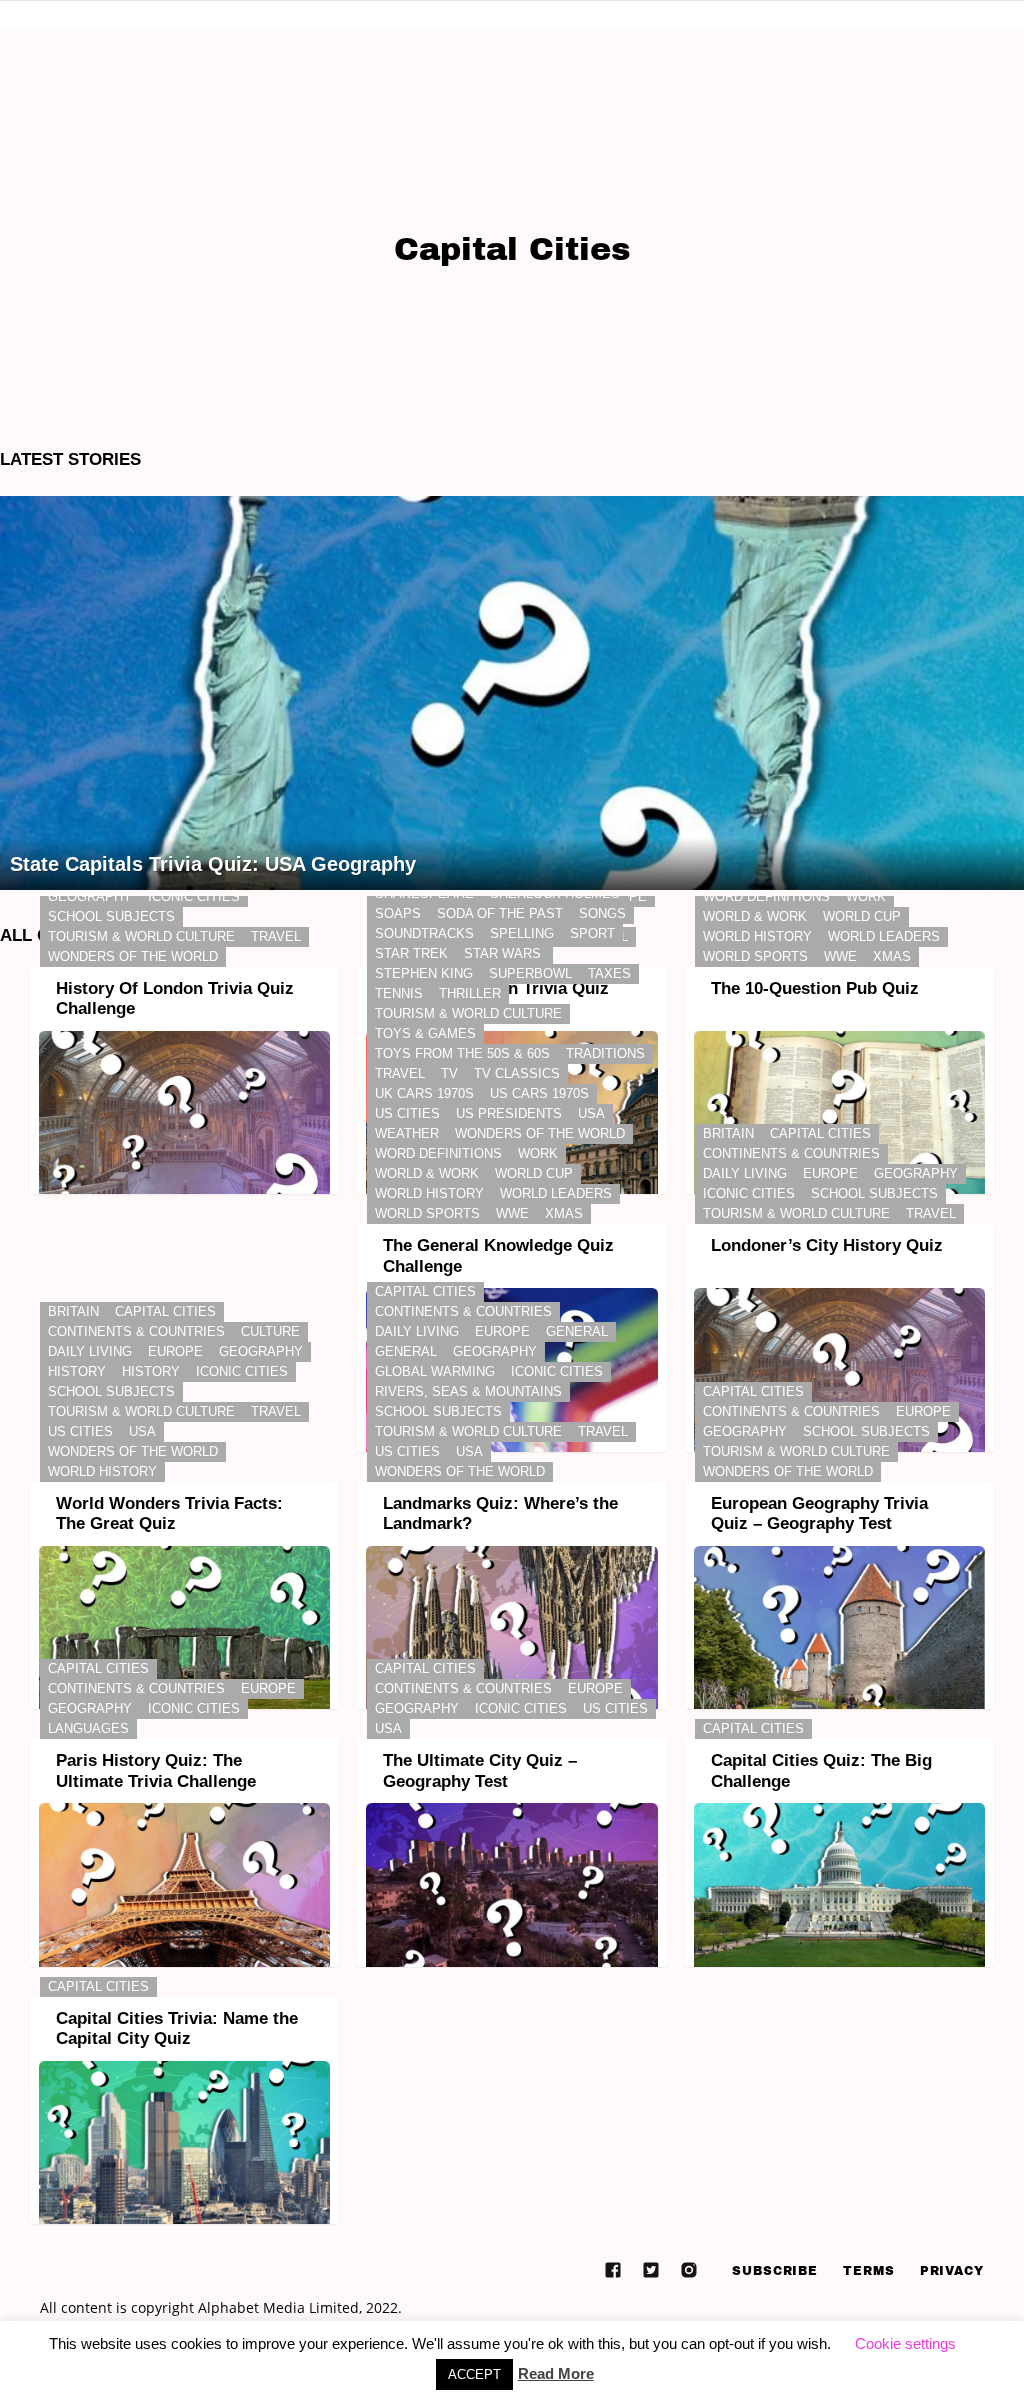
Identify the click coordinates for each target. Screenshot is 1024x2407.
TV (449, 1073)
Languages (88, 1728)
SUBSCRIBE (775, 2271)
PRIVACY (952, 2271)
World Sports (755, 956)
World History (757, 936)
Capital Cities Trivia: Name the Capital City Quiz (177, 2028)
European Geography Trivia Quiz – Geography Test (819, 1513)
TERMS (869, 2271)
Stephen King (424, 973)
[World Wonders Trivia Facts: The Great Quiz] (184, 1628)
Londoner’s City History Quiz (827, 1245)
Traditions (605, 1053)
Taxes (609, 973)
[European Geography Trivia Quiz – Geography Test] (839, 1628)
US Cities (407, 1113)
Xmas (892, 956)
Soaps (398, 913)
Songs (602, 913)
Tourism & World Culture (141, 936)
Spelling (522, 933)
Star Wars (502, 953)
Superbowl (530, 973)
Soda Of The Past (500, 913)
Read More (556, 2373)
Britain (728, 1133)
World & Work (755, 916)
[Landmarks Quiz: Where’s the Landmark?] (511, 1628)
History (77, 1371)
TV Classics (517, 1073)
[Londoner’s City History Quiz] (839, 1370)
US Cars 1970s (539, 1093)
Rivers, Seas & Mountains (468, 1391)
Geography (90, 896)
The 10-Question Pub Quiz (815, 988)
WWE (840, 956)
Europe (830, 1173)
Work (866, 896)
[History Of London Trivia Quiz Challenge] (184, 1113)
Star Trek (411, 953)
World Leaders (884, 936)
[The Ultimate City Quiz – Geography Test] (511, 1885)
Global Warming (435, 1371)
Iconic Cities (194, 896)
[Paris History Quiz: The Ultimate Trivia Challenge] (184, 1885)
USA (591, 1113)
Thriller (470, 993)
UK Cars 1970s (424, 1093)
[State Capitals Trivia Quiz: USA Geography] (512, 693)
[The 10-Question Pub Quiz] (839, 1113)
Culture (270, 1331)
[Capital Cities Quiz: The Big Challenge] (839, 1885)
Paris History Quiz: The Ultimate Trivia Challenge (156, 1770)
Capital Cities (820, 1133)
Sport (592, 933)
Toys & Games (425, 1033)
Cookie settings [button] (905, 2343)
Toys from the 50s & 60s (462, 1053)
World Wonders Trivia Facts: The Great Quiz (169, 1513)
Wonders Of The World (133, 956)
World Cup (862, 916)
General (577, 1331)
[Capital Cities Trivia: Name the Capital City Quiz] (184, 2143)
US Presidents (509, 1113)
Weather (407, 1133)
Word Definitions (766, 896)
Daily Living (745, 1173)
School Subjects (111, 916)
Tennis (399, 993)
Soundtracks (424, 933)
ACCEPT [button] (474, 2374)
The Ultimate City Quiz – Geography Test (480, 1770)
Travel (276, 936)
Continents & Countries (791, 1153)
